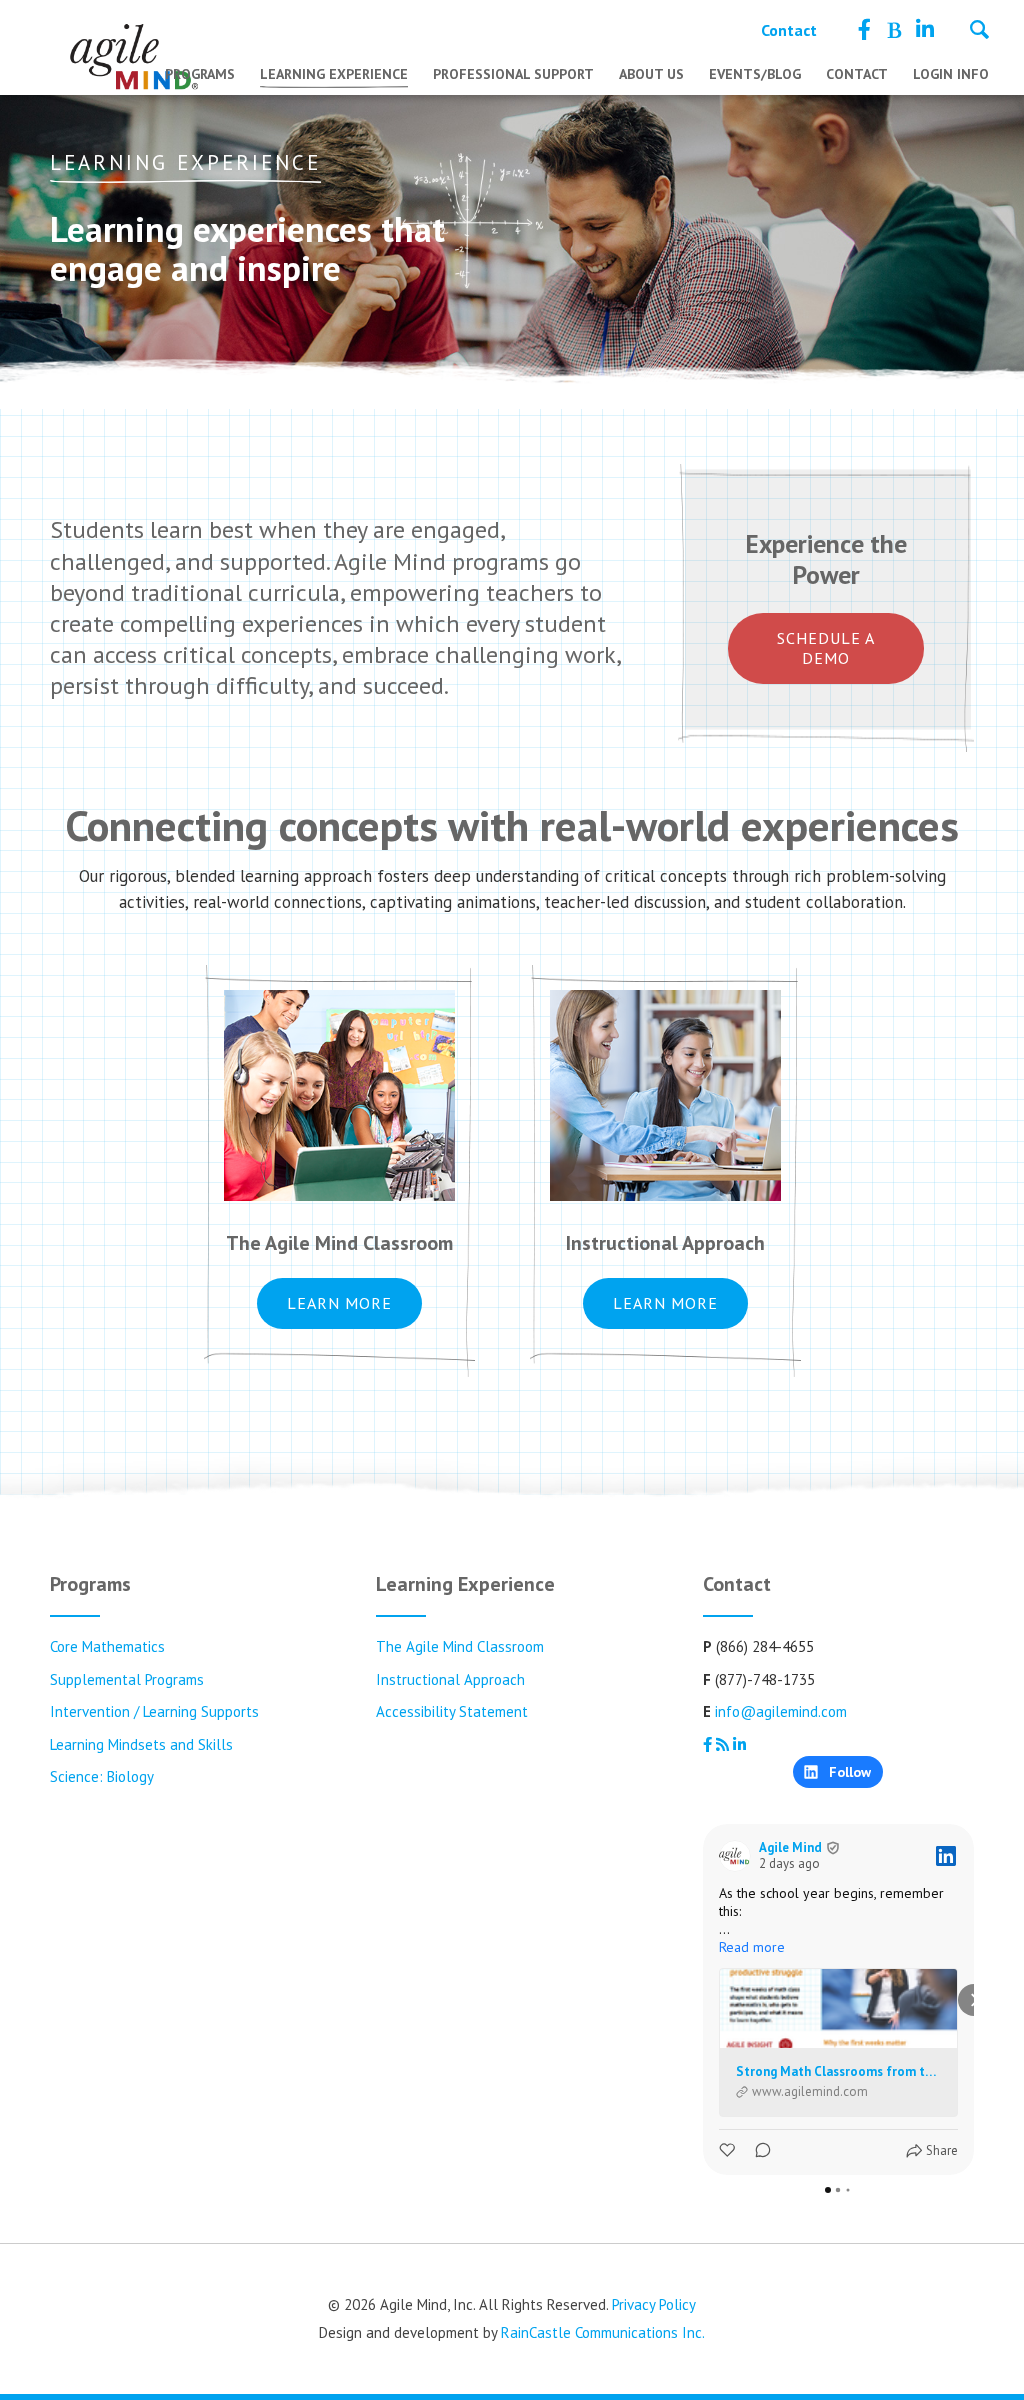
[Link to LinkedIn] (925, 30)
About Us (651, 74)
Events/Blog (755, 74)
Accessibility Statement (452, 1711)
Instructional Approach (450, 1679)
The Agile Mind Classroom (460, 1646)
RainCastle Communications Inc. (603, 2332)
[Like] (729, 2150)
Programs (200, 74)
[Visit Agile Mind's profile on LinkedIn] (735, 1856)
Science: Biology (102, 1776)
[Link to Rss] (893, 30)
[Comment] (757, 2150)
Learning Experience (334, 74)
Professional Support (513, 74)
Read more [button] (752, 1947)
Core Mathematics (107, 1646)
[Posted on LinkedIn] (946, 1856)
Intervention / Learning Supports (154, 1711)
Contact (789, 30)
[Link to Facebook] (864, 30)
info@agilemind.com (781, 1711)
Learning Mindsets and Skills (141, 1744)
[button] (703, 2000)
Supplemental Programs (127, 1679)
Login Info (951, 74)
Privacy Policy (654, 2304)
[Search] (979, 32)
